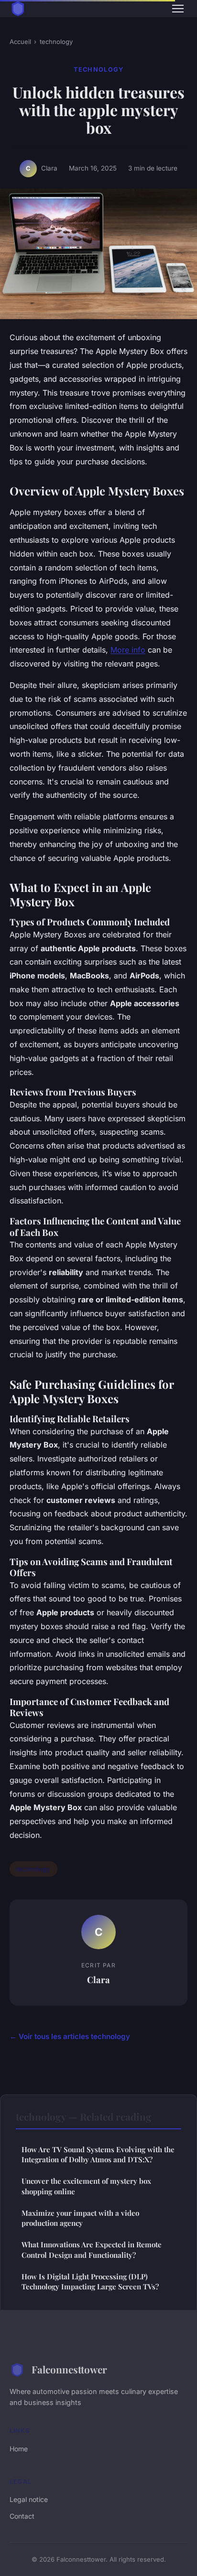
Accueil (20, 42)
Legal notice (29, 2499)
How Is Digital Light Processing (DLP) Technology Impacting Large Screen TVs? (90, 2281)
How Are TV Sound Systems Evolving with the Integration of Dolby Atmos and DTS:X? (98, 2154)
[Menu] (178, 9)
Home (19, 2449)
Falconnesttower (69, 2369)
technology (56, 42)
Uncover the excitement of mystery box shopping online (86, 2186)
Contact (22, 2516)
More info (128, 650)
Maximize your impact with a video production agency (80, 2218)
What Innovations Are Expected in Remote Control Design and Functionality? (92, 2249)
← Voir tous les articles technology (70, 2036)
